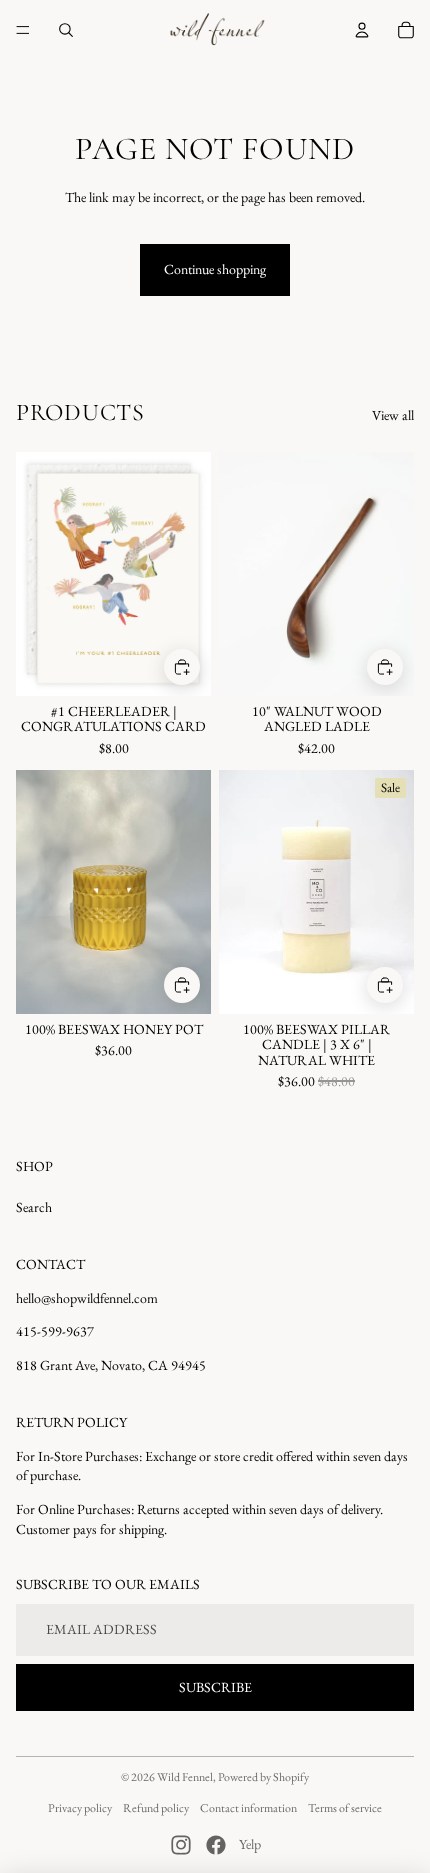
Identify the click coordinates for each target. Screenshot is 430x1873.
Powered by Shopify (263, 1777)
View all (393, 415)
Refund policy (156, 1808)
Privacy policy (80, 1808)
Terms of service (345, 1808)
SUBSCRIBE (215, 1687)
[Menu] (23, 30)
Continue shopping (215, 269)
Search (34, 1207)
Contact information (248, 1808)
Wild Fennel (185, 1777)
